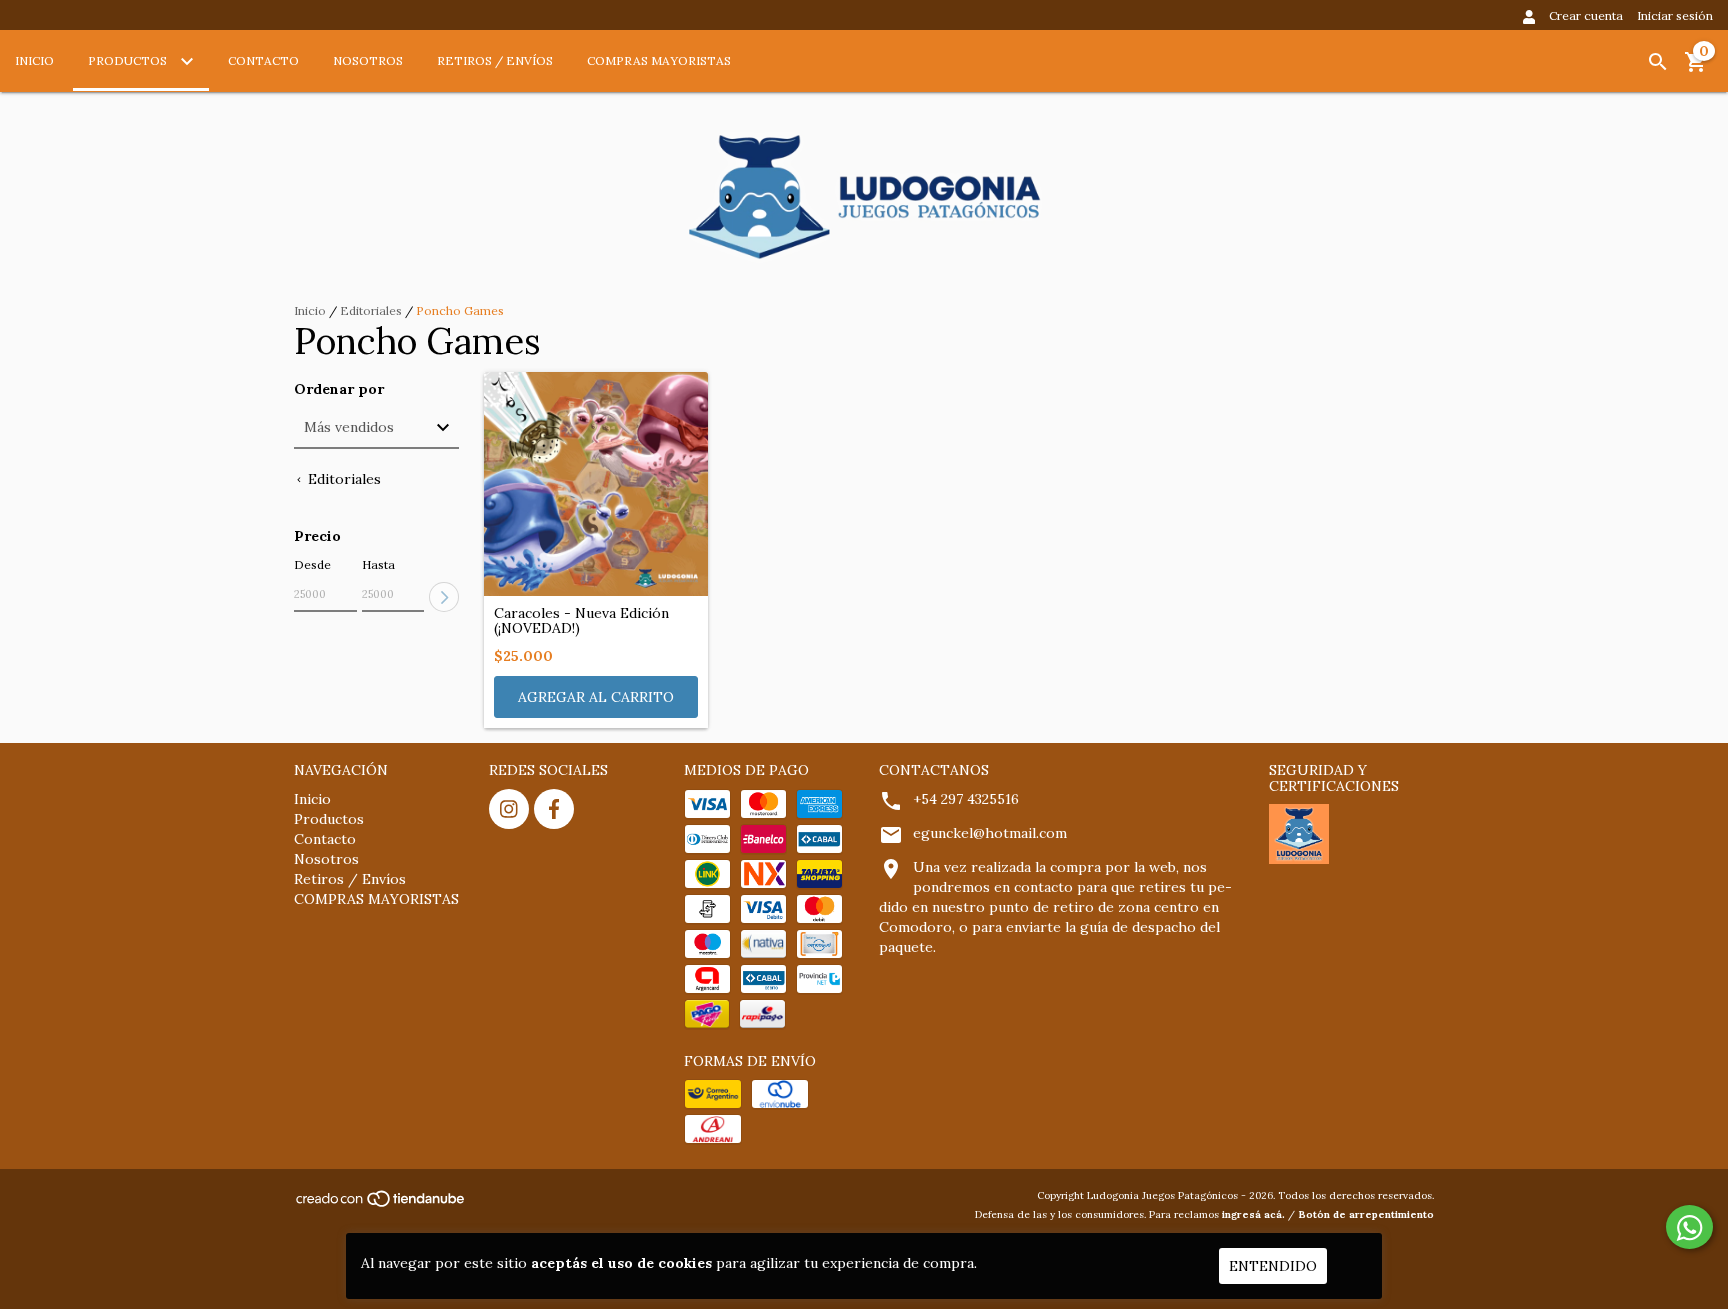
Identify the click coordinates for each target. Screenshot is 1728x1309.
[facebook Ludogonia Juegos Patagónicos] (554, 809)
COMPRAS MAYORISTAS (659, 60)
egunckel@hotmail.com (990, 833)
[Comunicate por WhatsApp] (1689, 1227)
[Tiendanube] (381, 1205)
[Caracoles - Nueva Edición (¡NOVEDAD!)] (596, 484)
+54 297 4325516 (966, 799)
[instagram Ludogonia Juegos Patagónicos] (509, 809)
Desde (312, 564)
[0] (1696, 69)
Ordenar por (339, 389)
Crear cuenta (1586, 15)
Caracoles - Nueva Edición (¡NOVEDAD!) (581, 621)
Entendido (1273, 1266)
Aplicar (444, 597)
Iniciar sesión (1675, 15)
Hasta (378, 564)
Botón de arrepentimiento (1366, 1214)
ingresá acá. (1253, 1214)
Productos (129, 60)
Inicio (34, 60)
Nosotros (368, 60)
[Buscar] (1658, 62)
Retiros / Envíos (495, 60)
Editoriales (371, 310)
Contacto (263, 60)
